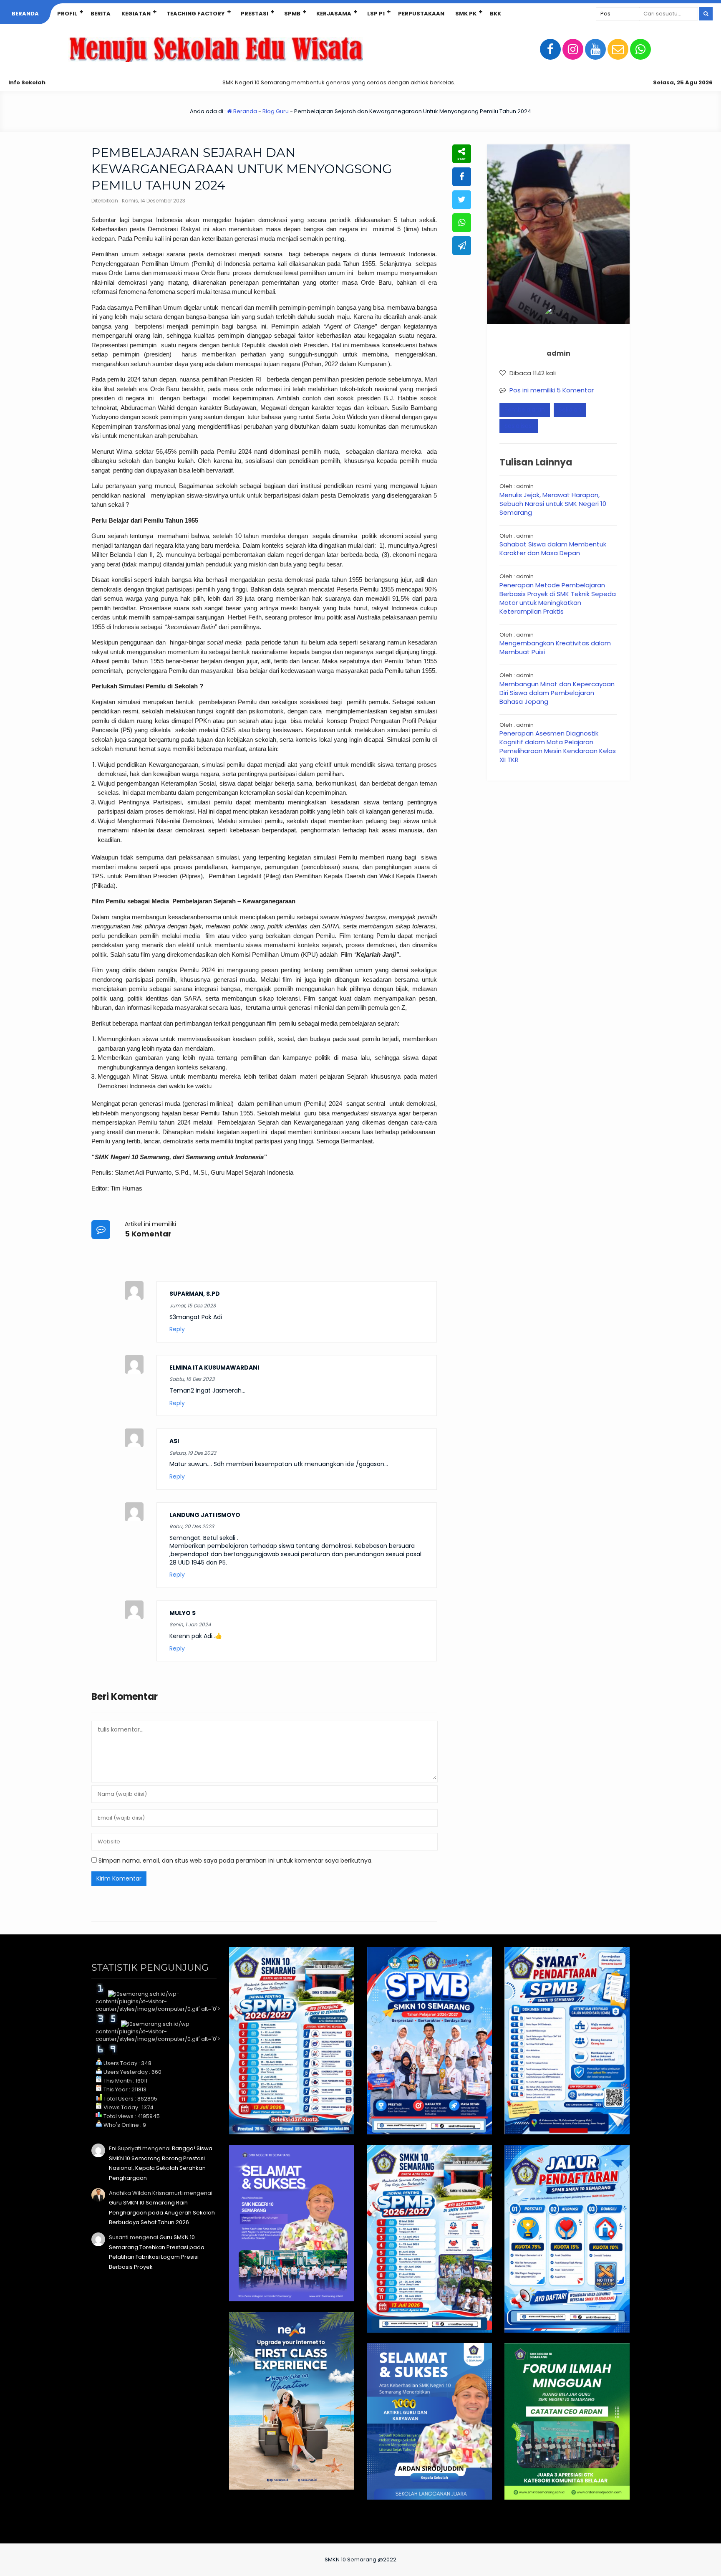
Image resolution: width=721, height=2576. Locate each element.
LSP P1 (376, 14)
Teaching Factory (196, 14)
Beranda (25, 14)
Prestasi (255, 14)
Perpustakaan (421, 14)
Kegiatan (136, 14)
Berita (101, 14)
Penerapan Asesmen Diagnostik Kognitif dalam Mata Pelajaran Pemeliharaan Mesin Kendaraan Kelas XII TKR (558, 746)
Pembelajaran (525, 410)
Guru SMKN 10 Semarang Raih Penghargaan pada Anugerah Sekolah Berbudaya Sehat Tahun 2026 (162, 2212)
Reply (177, 1329)
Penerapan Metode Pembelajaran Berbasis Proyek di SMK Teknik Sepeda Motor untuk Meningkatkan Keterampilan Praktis (558, 598)
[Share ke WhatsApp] (462, 223)
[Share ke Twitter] (462, 200)
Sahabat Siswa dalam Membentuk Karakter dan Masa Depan (553, 549)
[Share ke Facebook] (462, 177)
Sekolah (570, 410)
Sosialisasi (519, 426)
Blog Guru (276, 111)
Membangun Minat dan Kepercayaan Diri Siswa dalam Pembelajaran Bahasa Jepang (557, 693)
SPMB (292, 14)
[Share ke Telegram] (462, 246)
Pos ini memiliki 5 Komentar (552, 390)
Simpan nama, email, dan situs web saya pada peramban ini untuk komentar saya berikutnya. (236, 1861)
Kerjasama (334, 14)
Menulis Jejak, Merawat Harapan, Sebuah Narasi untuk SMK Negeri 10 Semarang (553, 504)
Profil (67, 14)
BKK (495, 14)
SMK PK (466, 14)
